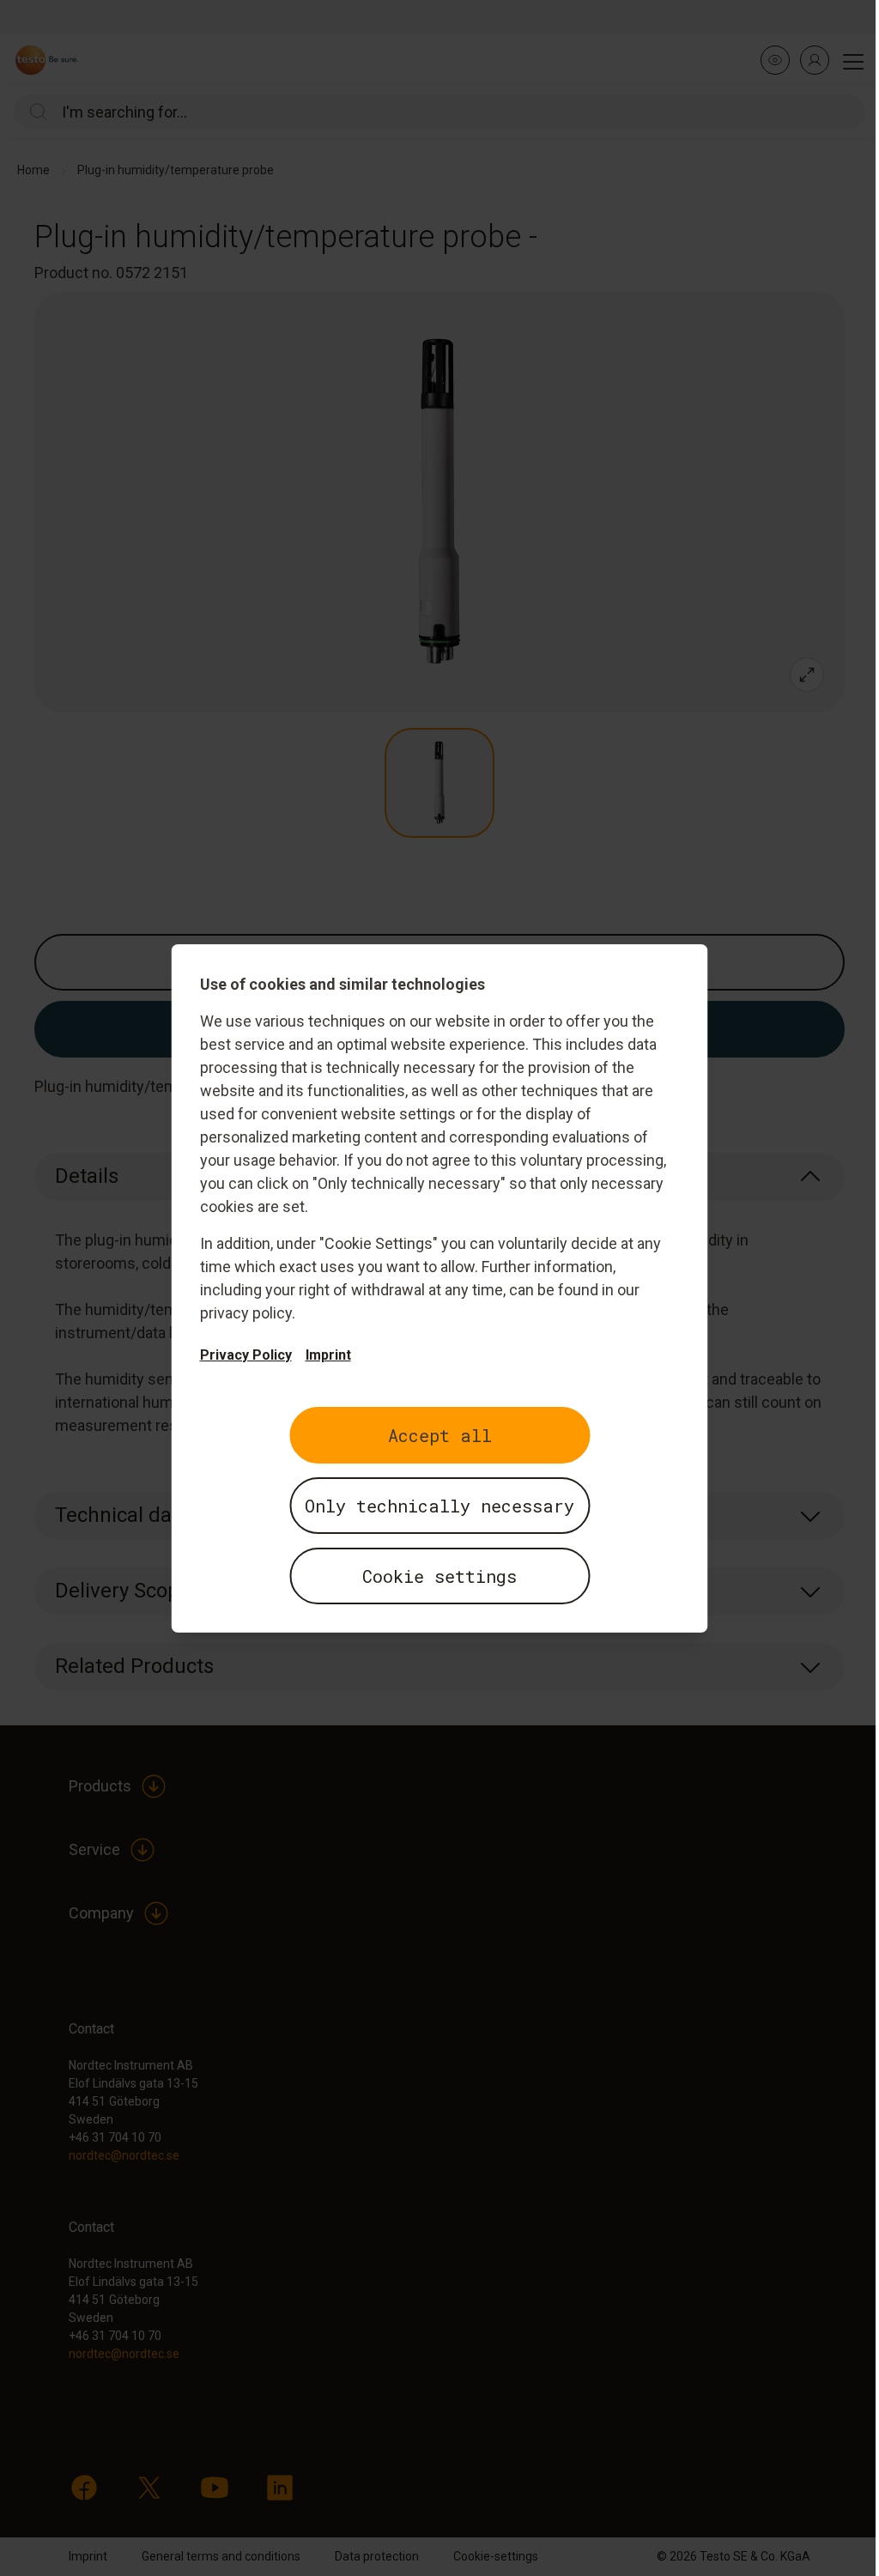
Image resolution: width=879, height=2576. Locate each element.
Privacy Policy (246, 1355)
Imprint (328, 1355)
